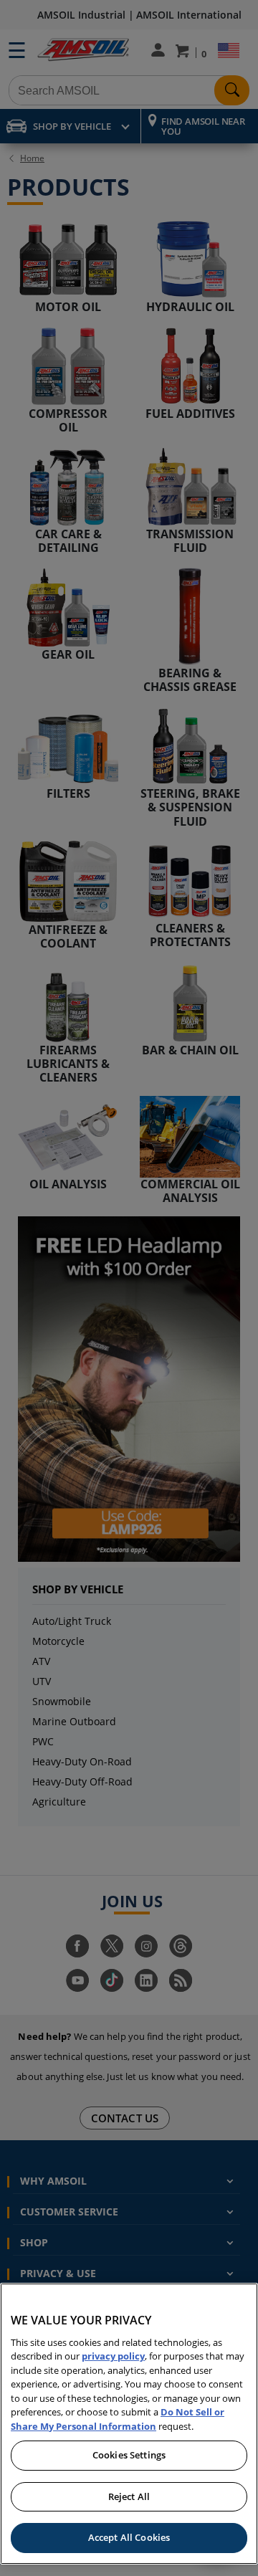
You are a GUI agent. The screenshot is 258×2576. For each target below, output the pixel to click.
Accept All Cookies (129, 2537)
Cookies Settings (129, 2455)
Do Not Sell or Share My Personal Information (118, 2419)
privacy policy (113, 2356)
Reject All (129, 2496)
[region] (129, 2424)
